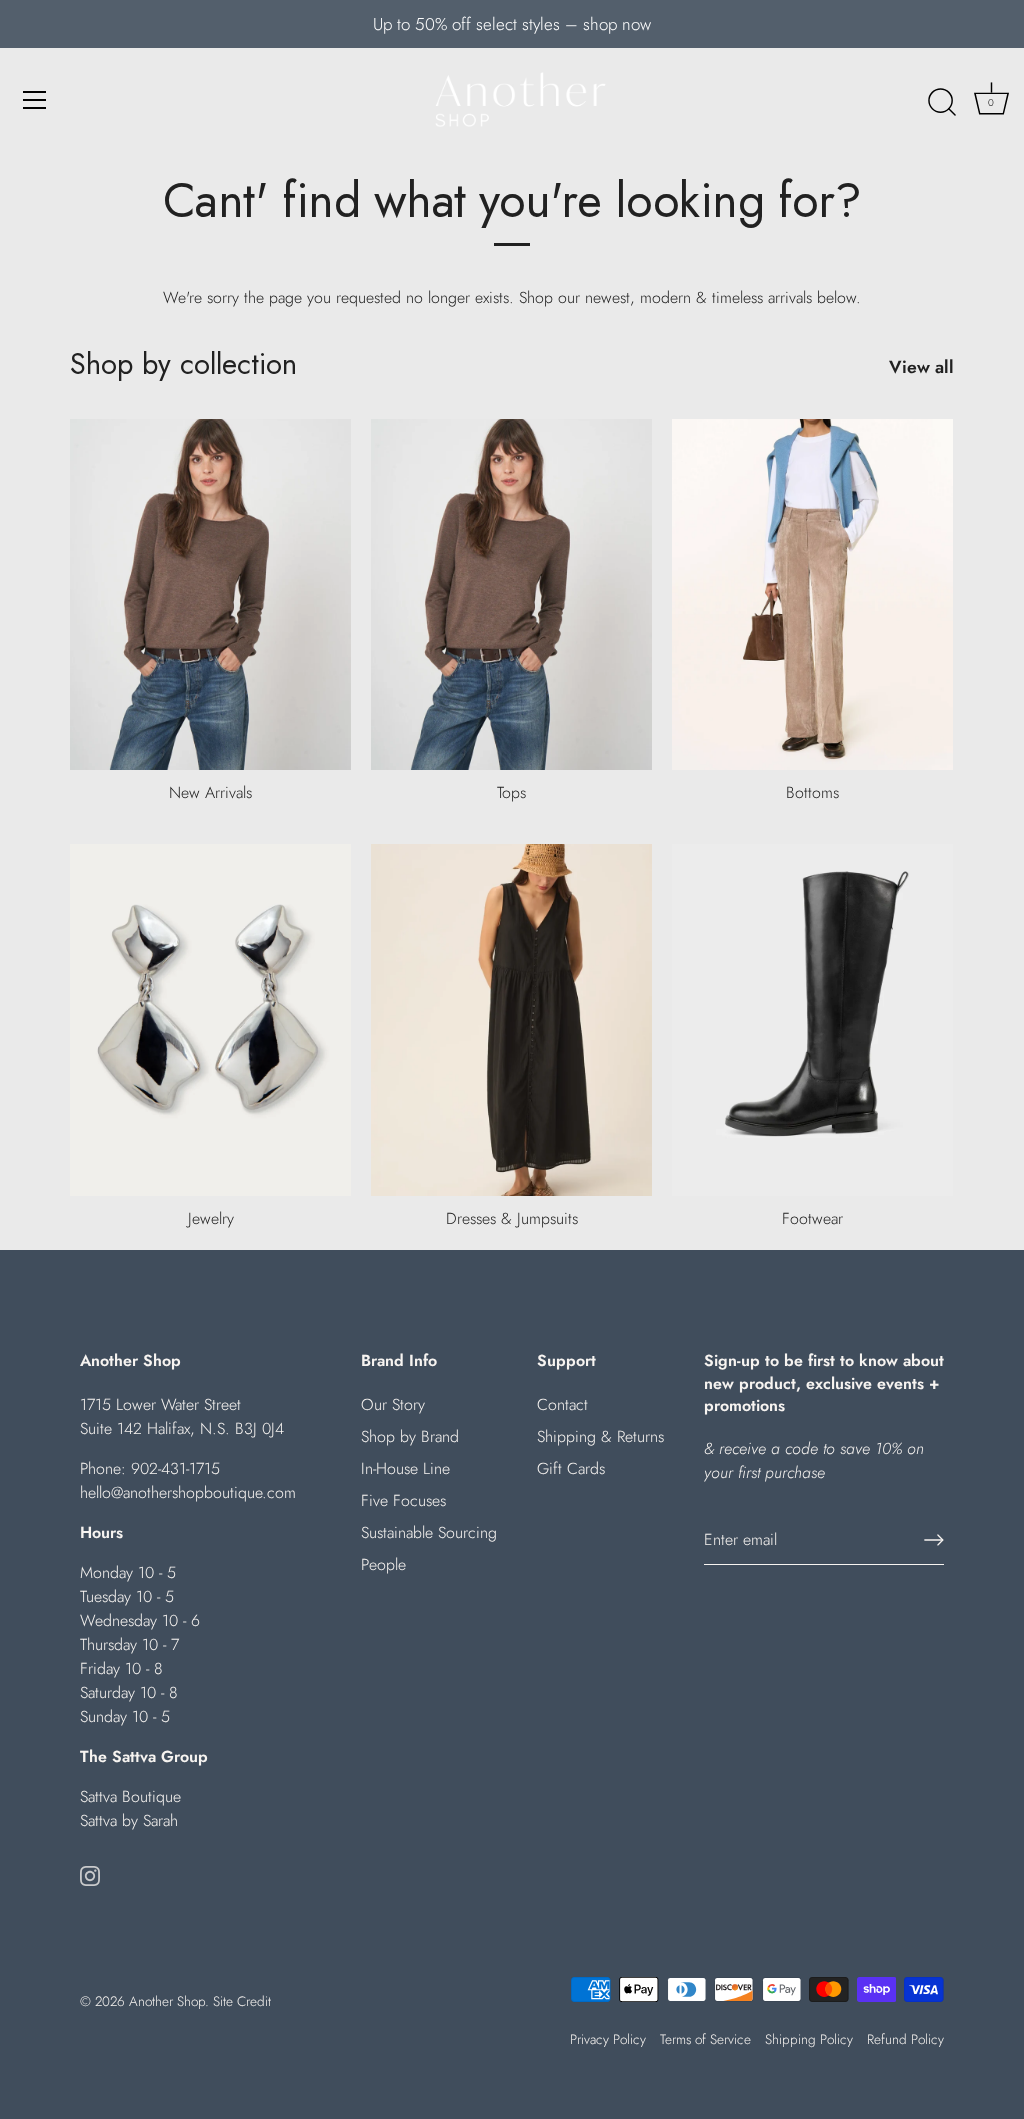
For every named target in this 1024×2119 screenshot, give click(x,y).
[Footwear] (812, 1019)
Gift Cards (571, 1468)
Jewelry (211, 1218)
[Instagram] (90, 1874)
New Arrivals (210, 792)
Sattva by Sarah (129, 1820)
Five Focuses (403, 1500)
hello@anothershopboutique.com (188, 1492)
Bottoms (812, 792)
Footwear (812, 1218)
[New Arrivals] (210, 594)
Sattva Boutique (130, 1796)
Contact (562, 1404)
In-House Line (405, 1468)
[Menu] (35, 100)
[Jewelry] (210, 1019)
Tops (511, 792)
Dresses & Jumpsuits (512, 1218)
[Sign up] (934, 1540)
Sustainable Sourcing (429, 1532)
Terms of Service (705, 2039)
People (383, 1564)
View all (921, 367)
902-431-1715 (175, 1468)
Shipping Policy (809, 2039)
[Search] (942, 103)
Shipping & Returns (600, 1436)
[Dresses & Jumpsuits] (511, 1019)
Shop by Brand (410, 1436)
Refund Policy (905, 2039)
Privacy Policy (608, 2039)
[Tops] (511, 594)
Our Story (393, 1404)
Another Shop (167, 2001)
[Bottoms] (812, 594)
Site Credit (242, 2001)
